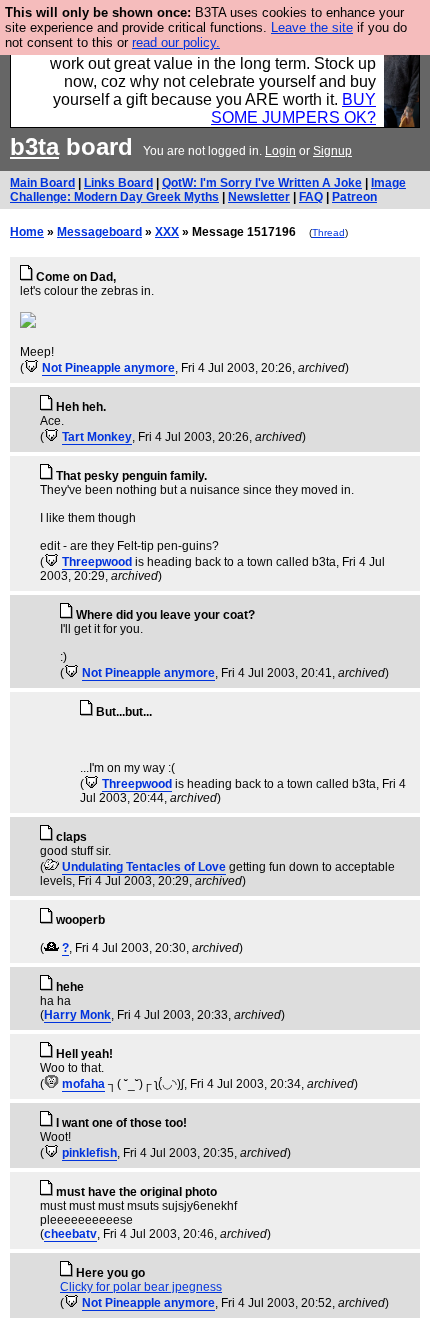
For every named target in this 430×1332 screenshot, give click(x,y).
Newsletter (259, 197)
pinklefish (89, 1153)
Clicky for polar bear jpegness (141, 1287)
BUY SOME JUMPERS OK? (293, 108)
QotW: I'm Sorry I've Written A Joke (262, 183)
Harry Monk (77, 1015)
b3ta (34, 146)
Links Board (118, 183)
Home (27, 232)
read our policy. (176, 42)
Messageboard (99, 232)
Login (280, 151)
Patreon (354, 197)
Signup (332, 151)
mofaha (83, 1084)
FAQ (311, 197)
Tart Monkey (97, 437)
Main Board (42, 183)
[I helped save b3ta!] (31, 368)
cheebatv (70, 1234)
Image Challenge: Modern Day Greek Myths (208, 190)
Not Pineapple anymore (108, 368)
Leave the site (312, 27)
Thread (328, 232)
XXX (167, 232)
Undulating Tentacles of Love (144, 867)
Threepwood (97, 562)
